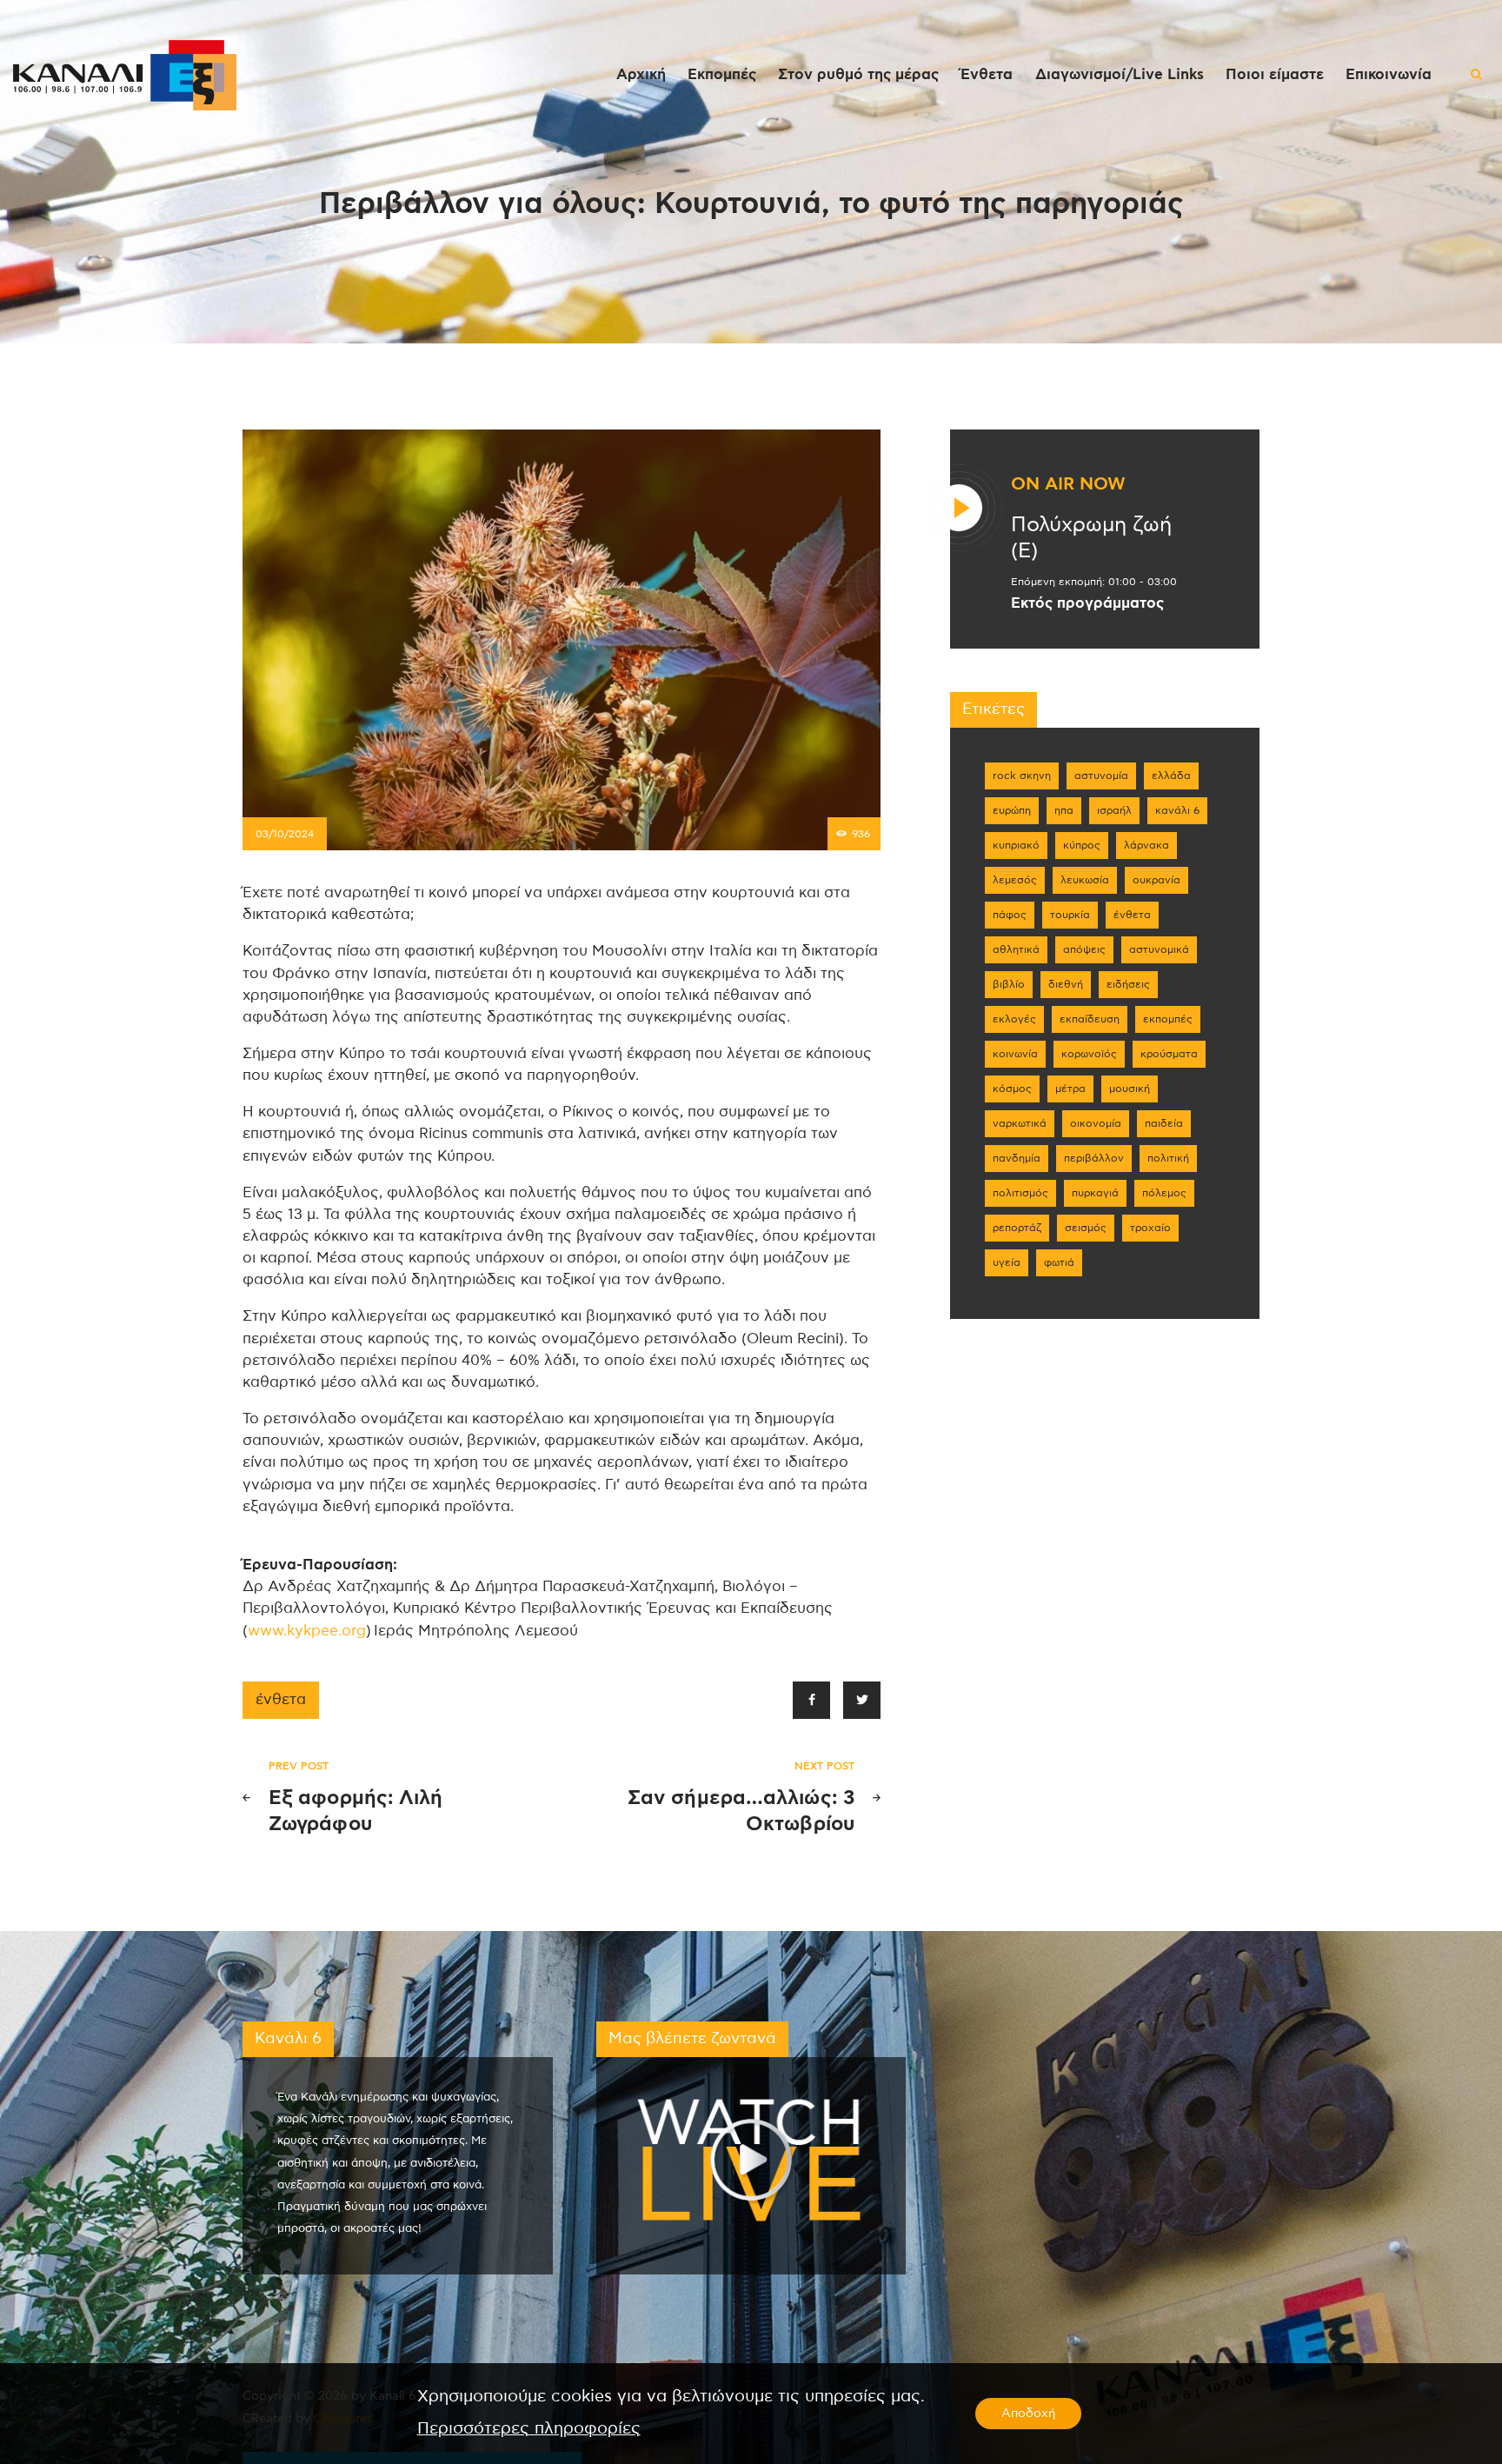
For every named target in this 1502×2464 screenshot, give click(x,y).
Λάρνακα (1146, 845)
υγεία (1007, 1262)
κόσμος (1012, 1089)
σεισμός (1086, 1228)
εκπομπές (1168, 1019)
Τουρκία (1070, 915)
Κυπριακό (1016, 845)
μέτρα (1070, 1089)
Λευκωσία (1085, 880)
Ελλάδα (1171, 776)
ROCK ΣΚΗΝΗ (1022, 776)
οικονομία (1096, 1123)
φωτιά (1059, 1262)
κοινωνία (1015, 1054)
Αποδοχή (1028, 2414)
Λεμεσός (1015, 880)
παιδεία (1164, 1123)
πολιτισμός (1020, 1193)
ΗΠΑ (1064, 810)
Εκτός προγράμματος (1087, 603)
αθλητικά (1016, 949)
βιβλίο (1009, 984)
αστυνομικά (1159, 949)
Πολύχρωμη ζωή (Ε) (1091, 538)
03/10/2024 (285, 834)
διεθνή (1066, 984)
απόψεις (1084, 949)
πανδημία (1017, 1158)
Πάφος (1010, 915)
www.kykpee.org (307, 1631)
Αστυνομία (1101, 776)
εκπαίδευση (1090, 1019)
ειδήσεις (1128, 984)
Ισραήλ (1114, 810)
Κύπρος (1082, 845)
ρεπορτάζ (1017, 1228)
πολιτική (1168, 1158)
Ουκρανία (1156, 880)
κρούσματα (1169, 1054)
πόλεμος (1164, 1193)
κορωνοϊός (1089, 1054)
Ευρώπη (1012, 810)
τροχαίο (1150, 1228)
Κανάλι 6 (1177, 810)
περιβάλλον (1094, 1158)
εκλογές (1014, 1019)
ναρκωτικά (1020, 1123)
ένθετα (281, 1700)
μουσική (1130, 1089)
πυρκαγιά (1095, 1193)
